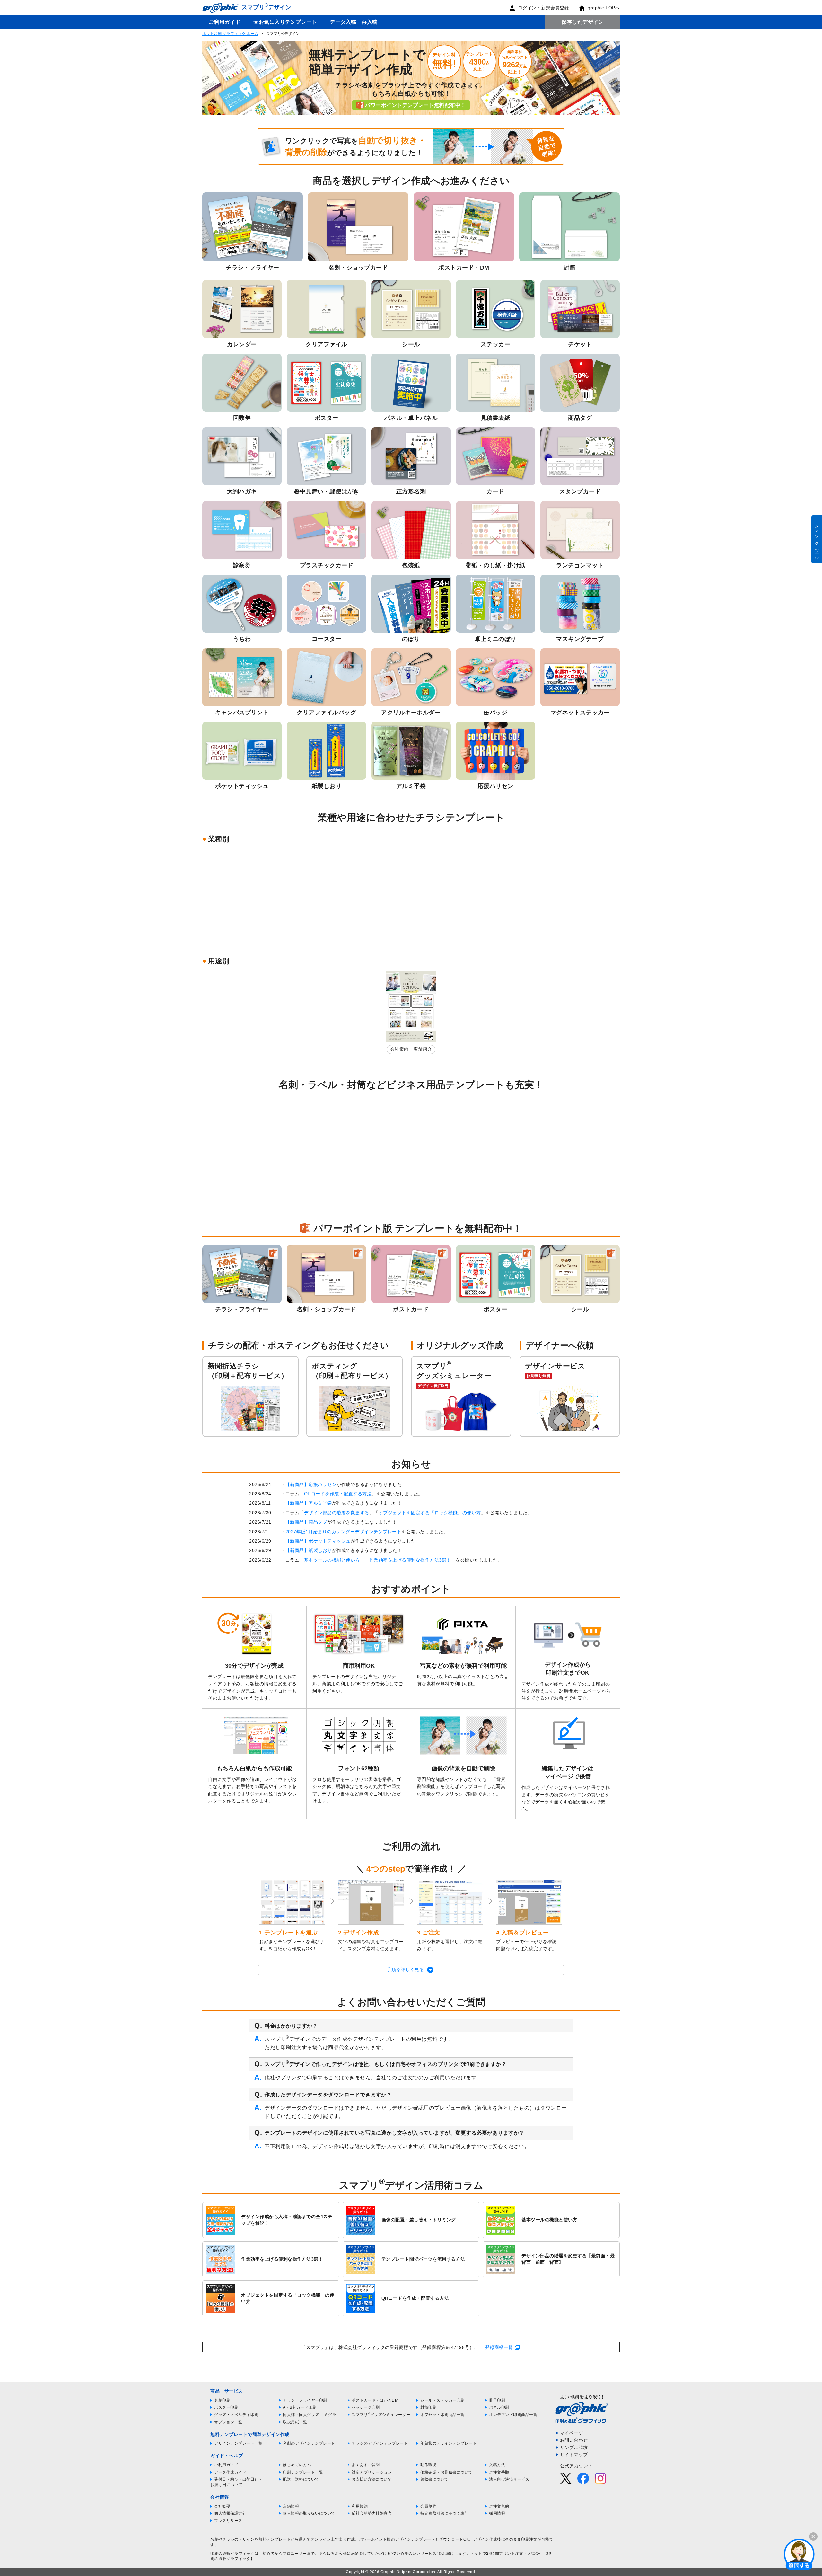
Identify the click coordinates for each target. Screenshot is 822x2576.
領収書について (434, 2479)
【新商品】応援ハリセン (311, 1484)
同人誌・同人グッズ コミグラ (310, 2415)
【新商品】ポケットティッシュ (318, 1541)
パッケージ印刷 (366, 2407)
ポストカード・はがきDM (375, 2400)
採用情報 (497, 2513)
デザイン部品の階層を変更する (337, 1513)
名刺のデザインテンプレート (309, 2443)
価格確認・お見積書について (446, 2472)
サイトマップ (574, 2455)
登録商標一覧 (499, 2347)
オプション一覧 (228, 2422)
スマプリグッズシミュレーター (381, 2415)
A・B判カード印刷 (300, 2407)
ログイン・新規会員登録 (544, 8)
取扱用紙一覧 (295, 2422)
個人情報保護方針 (230, 2513)
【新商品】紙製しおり (309, 1550)
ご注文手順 (499, 2472)
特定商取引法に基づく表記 (444, 2513)
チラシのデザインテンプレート (380, 2443)
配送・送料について (301, 2479)
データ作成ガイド (230, 2472)
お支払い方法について (372, 2479)
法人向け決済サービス (509, 2479)
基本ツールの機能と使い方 (332, 1560)
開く (799, 2554)
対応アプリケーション (372, 2472)
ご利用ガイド (225, 22)
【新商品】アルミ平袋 (309, 1503)
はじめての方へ (297, 2465)
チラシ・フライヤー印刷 (305, 2400)
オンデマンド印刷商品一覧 (513, 2415)
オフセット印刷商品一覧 (442, 2415)
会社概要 (222, 2506)
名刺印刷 (222, 2400)
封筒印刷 (428, 2407)
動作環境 (428, 2465)
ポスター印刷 (226, 2407)
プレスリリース (228, 2521)
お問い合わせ (574, 2440)
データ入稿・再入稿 (354, 22)
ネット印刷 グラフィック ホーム (230, 34)
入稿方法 (497, 2465)
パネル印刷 (499, 2407)
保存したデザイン (582, 22)
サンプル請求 (574, 2448)
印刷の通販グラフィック (232, 2554)
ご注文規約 (499, 2506)
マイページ (572, 2433)
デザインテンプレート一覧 (238, 2443)
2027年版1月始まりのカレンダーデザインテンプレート (344, 1532)
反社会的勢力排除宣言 (372, 2513)
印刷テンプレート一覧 (303, 2472)
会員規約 (428, 2506)
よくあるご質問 (366, 2465)
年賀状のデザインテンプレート (448, 2443)
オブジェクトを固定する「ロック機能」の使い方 (430, 1513)
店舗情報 (291, 2506)
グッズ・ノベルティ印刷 (236, 2415)
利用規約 (360, 2506)
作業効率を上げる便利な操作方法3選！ (410, 1560)
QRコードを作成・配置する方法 (338, 1494)
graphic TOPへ (604, 8)
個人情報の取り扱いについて (309, 2513)
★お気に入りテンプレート (285, 22)
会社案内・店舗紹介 (411, 1049)
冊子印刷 (497, 2400)
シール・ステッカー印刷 (442, 2400)
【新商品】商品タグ (306, 1522)
